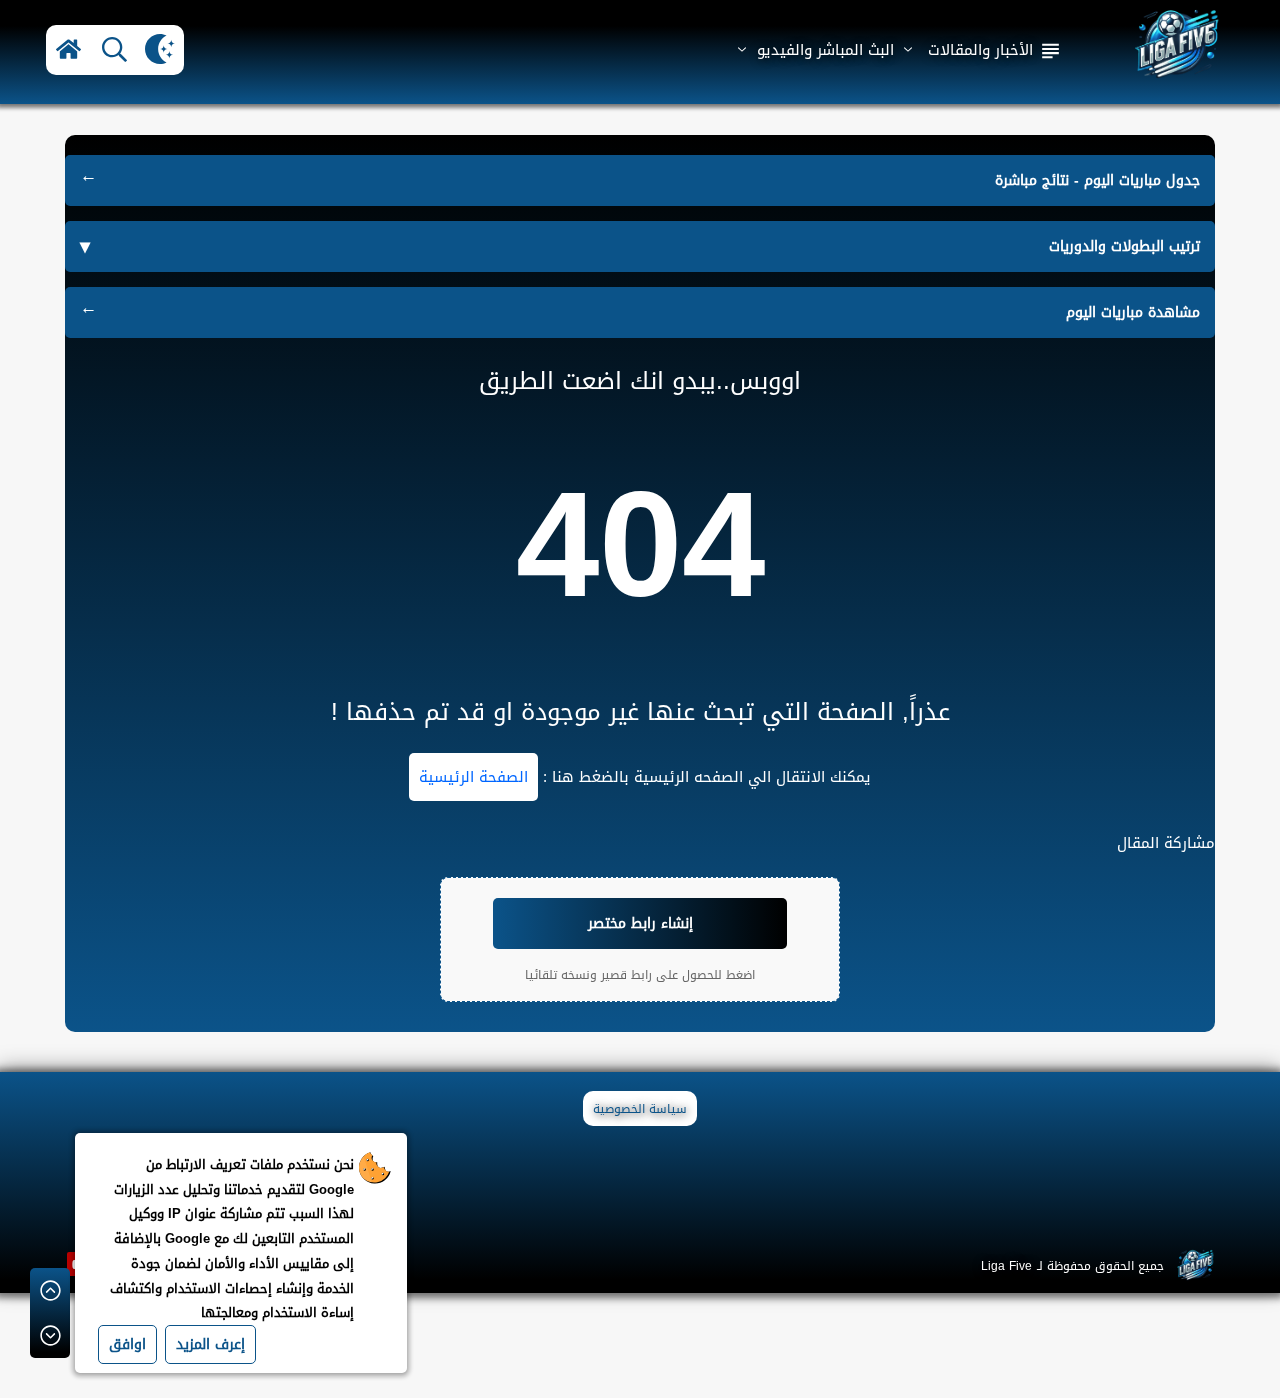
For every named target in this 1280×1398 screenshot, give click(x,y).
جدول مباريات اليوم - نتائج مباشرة (1097, 180)
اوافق (127, 1344)
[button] (68, 50)
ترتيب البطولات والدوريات (1124, 246)
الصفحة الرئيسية (473, 777)
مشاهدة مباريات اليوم (1133, 312)
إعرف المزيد (210, 1344)
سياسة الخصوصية (640, 1109)
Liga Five (1006, 1266)
